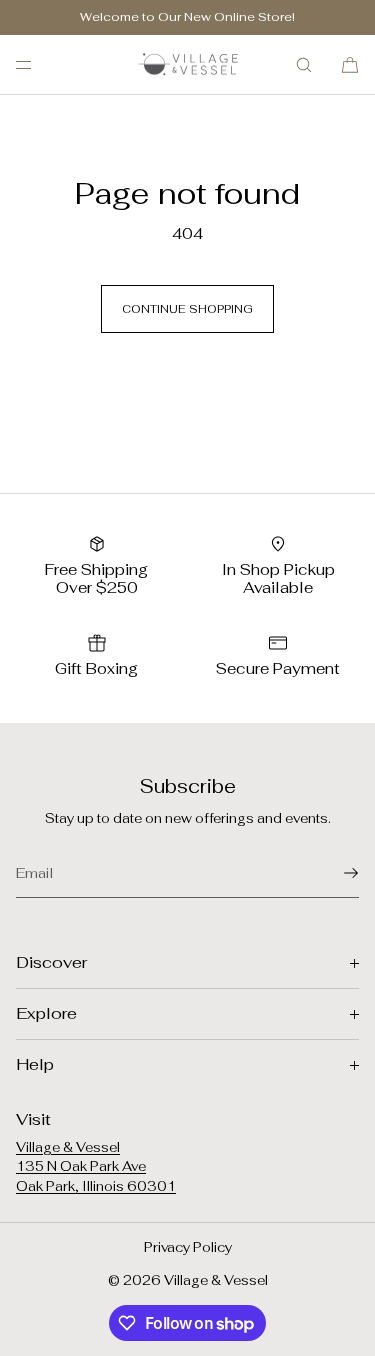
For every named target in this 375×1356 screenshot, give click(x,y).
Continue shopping (187, 309)
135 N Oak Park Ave (81, 1166)
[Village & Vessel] (188, 65)
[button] (304, 64)
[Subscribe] (334, 873)
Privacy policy (188, 1247)
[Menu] (40, 64)
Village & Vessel (68, 1147)
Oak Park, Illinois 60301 (96, 1186)
